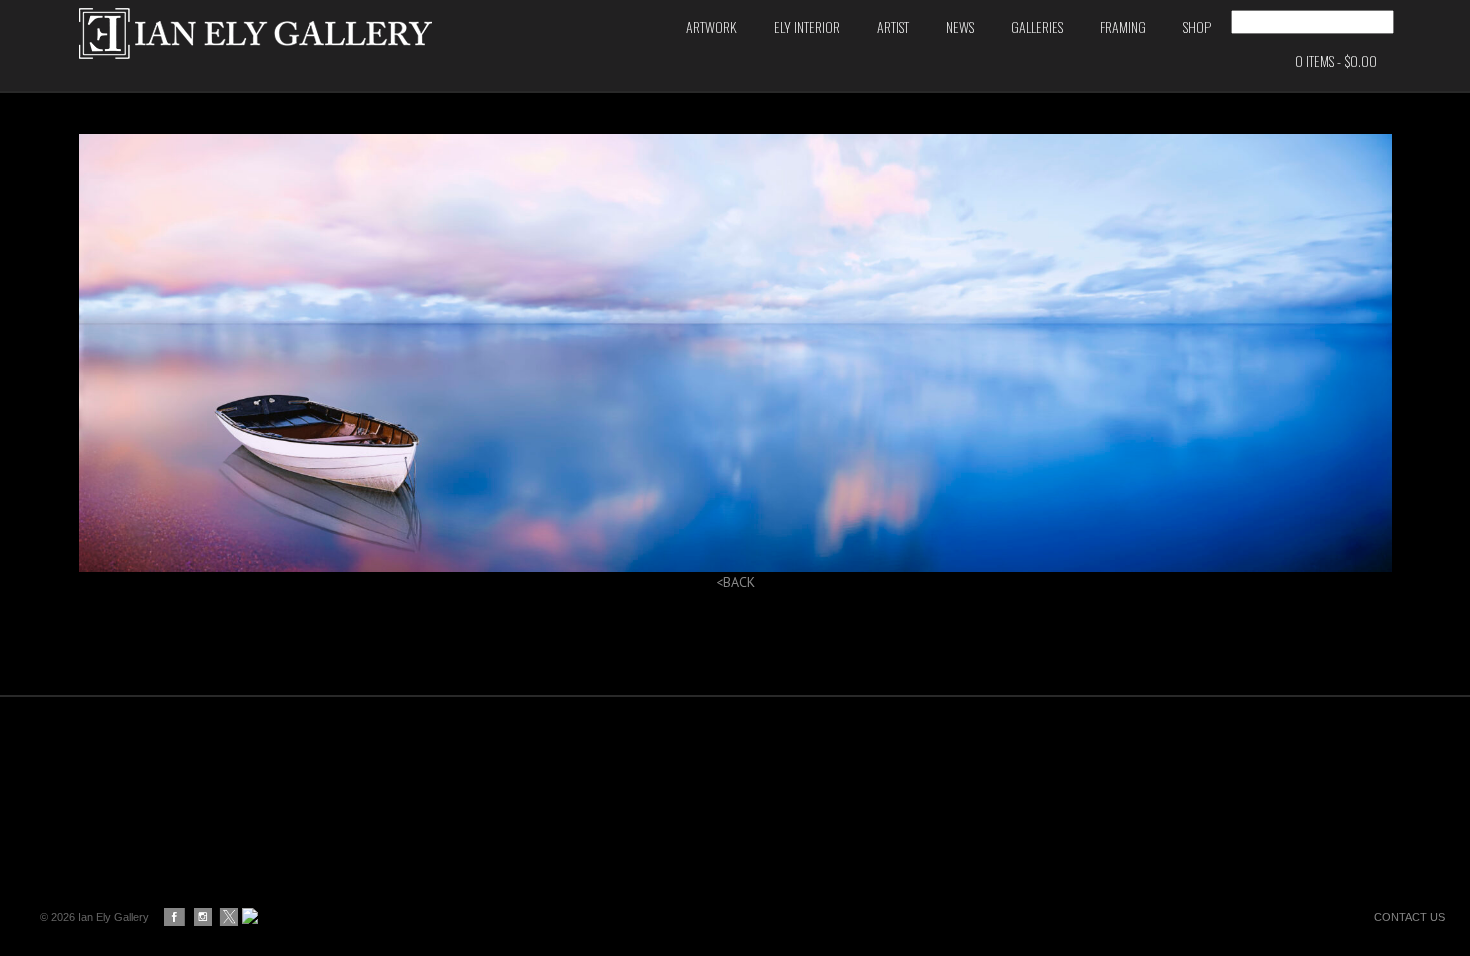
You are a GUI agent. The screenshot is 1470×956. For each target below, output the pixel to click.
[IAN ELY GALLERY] (305, 33)
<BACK (735, 582)
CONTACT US (1409, 917)
